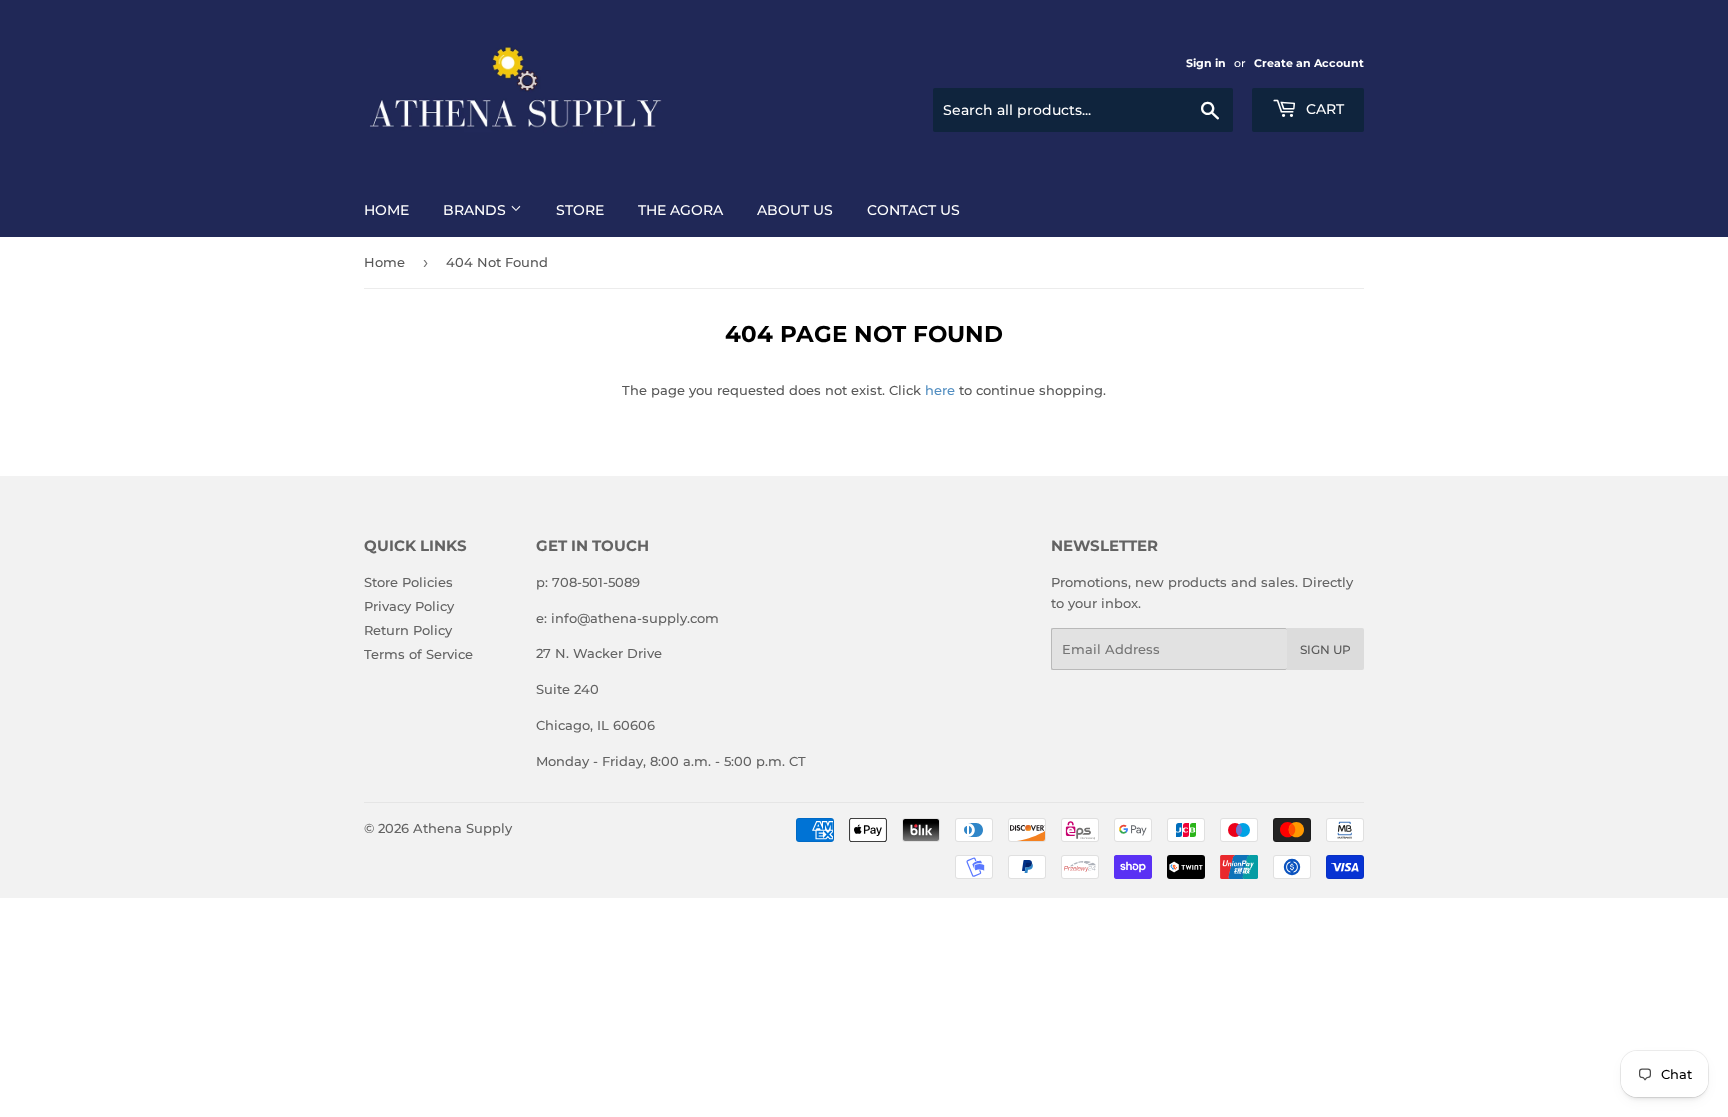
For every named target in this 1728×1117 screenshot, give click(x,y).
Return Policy (408, 630)
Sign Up (1325, 649)
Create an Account (1309, 63)
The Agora (680, 210)
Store (580, 210)
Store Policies (408, 582)
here (940, 390)
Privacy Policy (409, 606)
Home (386, 210)
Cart (1323, 109)
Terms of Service (418, 654)
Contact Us (913, 210)
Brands (476, 210)
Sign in (1206, 63)
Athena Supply (462, 828)
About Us (795, 210)
